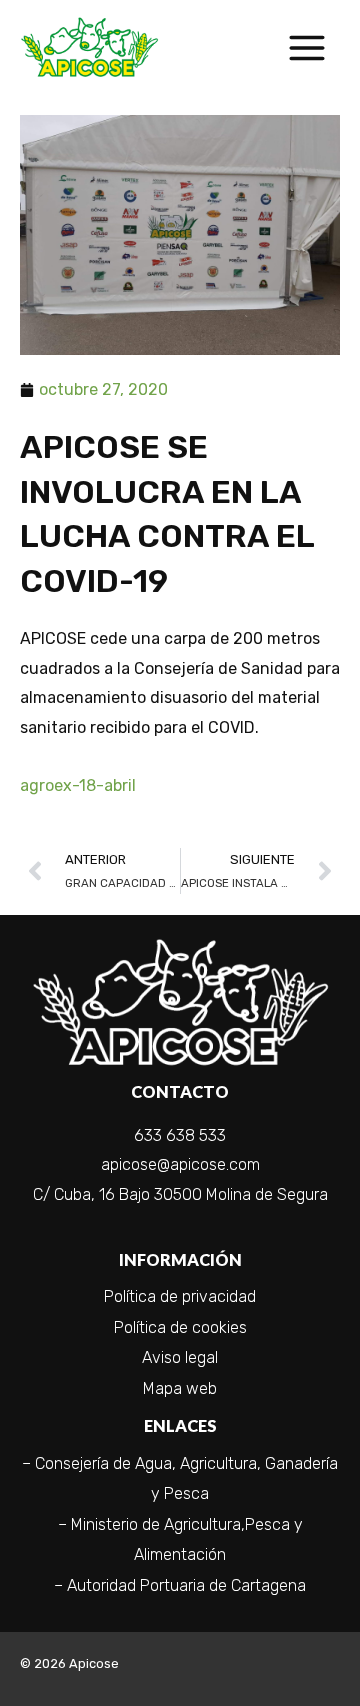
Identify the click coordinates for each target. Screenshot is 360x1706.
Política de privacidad (180, 1296)
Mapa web (180, 1388)
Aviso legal (180, 1357)
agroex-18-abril (78, 785)
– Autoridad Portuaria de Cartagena (180, 1585)
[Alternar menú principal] (306, 47)
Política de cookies (180, 1327)
